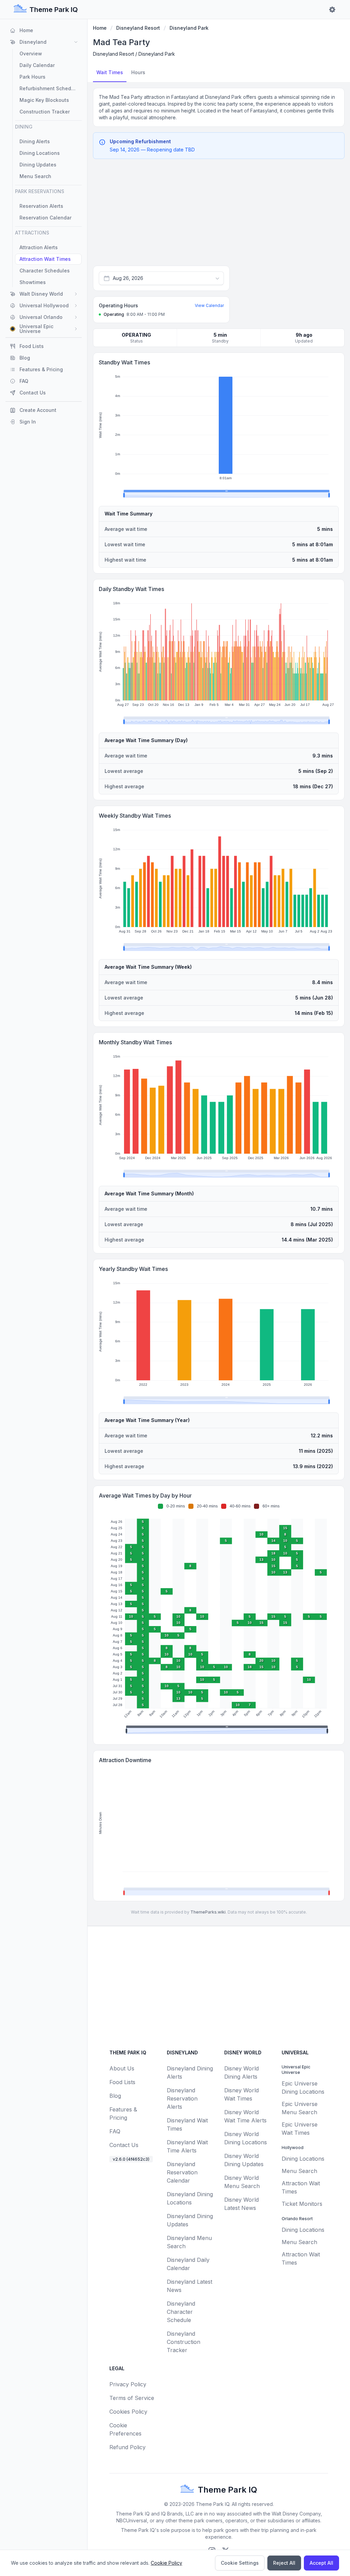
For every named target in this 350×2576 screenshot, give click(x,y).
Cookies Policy (128, 2412)
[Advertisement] (219, 215)
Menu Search (299, 2171)
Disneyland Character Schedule (181, 2312)
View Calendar (209, 305)
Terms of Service (132, 2398)
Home (100, 28)
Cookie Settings (240, 2563)
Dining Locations (303, 2159)
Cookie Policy (166, 2563)
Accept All (321, 2563)
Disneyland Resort (138, 28)
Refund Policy (127, 2447)
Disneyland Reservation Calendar (182, 2172)
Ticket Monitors (302, 2204)
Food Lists (122, 2082)
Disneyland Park (189, 28)
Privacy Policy (128, 2384)
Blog (115, 2096)
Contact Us (124, 2145)
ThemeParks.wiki (208, 1912)
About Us (122, 2068)
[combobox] (161, 278)
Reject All (284, 2563)
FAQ (115, 2131)
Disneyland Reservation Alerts (182, 2098)
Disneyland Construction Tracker (184, 2342)
